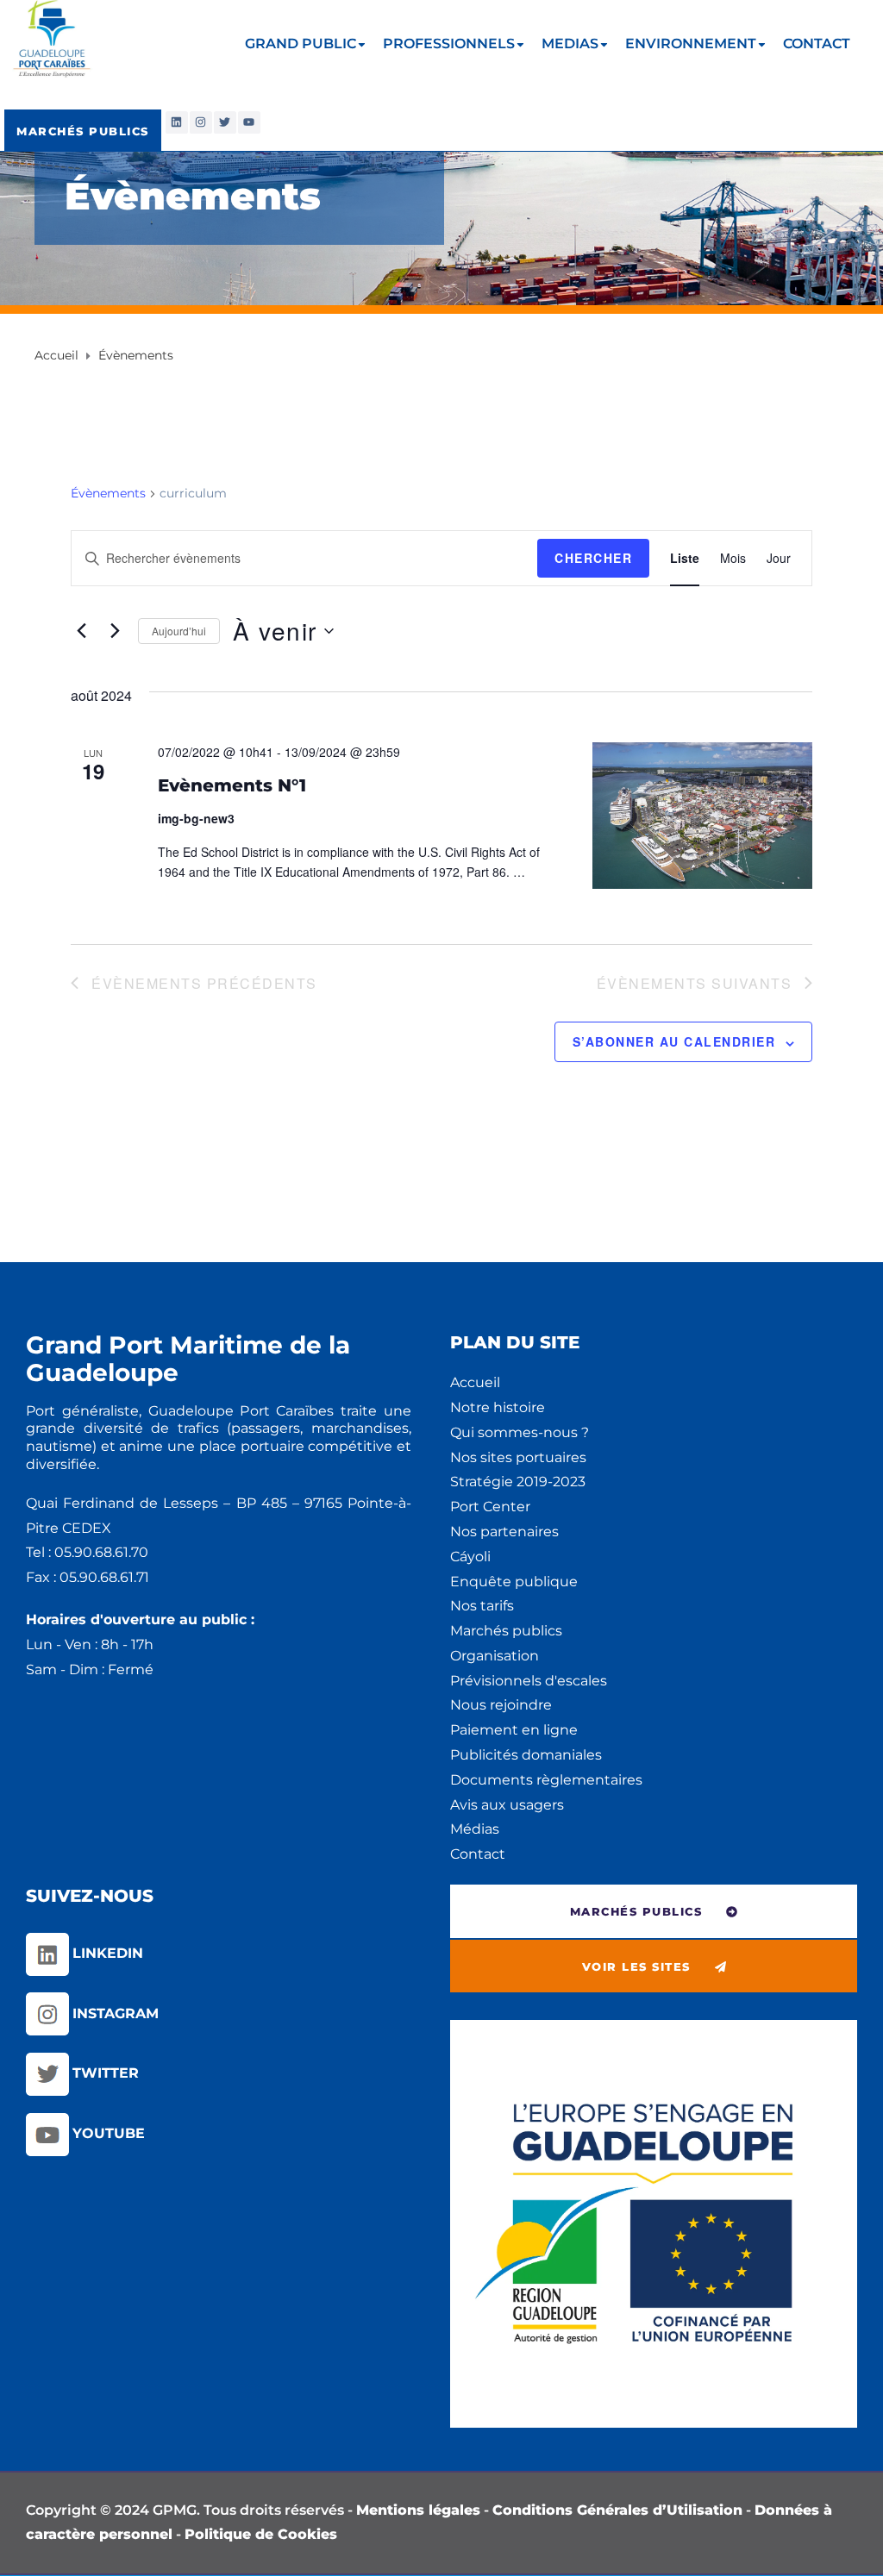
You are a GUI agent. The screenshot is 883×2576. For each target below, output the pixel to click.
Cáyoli (470, 1557)
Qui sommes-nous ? (520, 1432)
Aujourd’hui (179, 631)
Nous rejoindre (501, 1705)
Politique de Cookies (261, 2534)
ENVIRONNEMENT (691, 44)
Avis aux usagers (507, 1805)
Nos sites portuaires (518, 1457)
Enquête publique (514, 1582)
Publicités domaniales (526, 1755)
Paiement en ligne (514, 1730)
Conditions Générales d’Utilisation (617, 2510)
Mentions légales (418, 2510)
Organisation (495, 1656)
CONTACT (817, 44)
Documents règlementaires (546, 1780)
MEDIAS (570, 44)
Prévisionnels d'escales (529, 1681)
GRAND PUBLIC (301, 44)
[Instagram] (201, 122)
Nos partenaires (504, 1532)
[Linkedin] (177, 122)
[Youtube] (249, 122)
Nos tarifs (482, 1606)
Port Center (490, 1507)
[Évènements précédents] (81, 631)
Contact (478, 1854)
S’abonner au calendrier (674, 1041)
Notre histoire (498, 1407)
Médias (475, 1829)
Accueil (475, 1382)
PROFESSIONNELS (449, 44)
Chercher (593, 558)
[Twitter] (225, 122)
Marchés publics (506, 1631)
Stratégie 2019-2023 (518, 1482)
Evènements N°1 (232, 785)
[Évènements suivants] (115, 631)
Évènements (108, 493)
